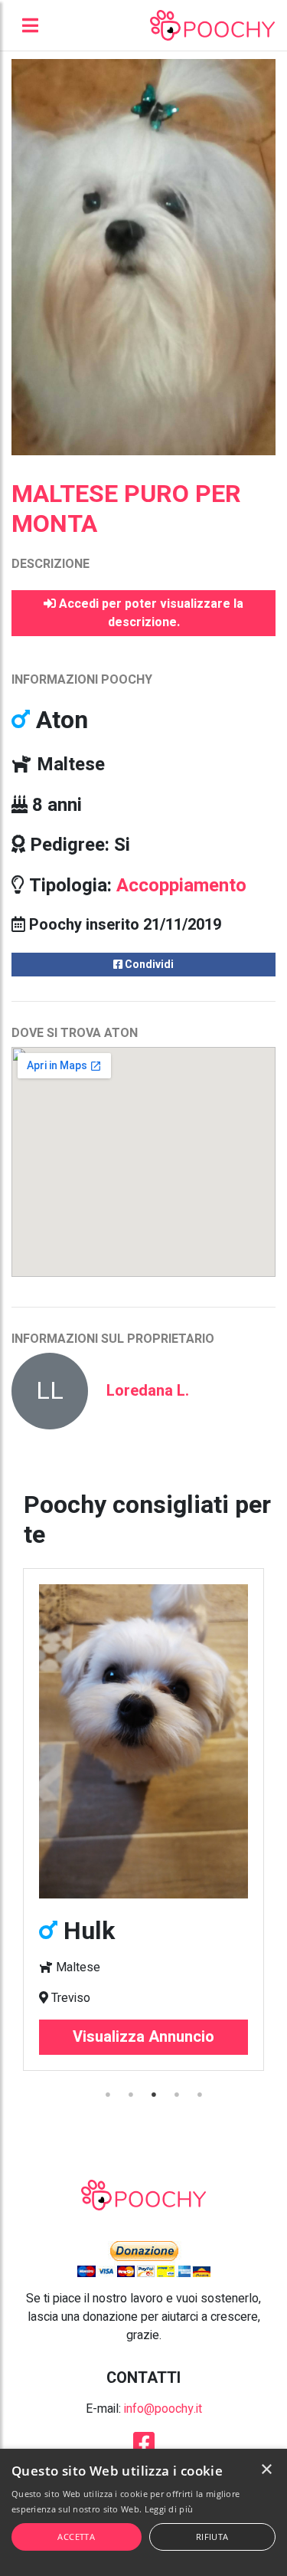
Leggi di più (169, 2509)
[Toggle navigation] (30, 25)
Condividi (148, 965)
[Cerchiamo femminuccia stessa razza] (143, 1741)
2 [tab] (132, 2095)
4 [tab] (178, 2095)
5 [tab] (201, 2095)
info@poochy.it (163, 2409)
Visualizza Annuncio (143, 2037)
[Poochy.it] (212, 25)
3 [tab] (155, 2095)
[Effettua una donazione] (144, 2259)
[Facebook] (144, 2448)
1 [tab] (109, 2095)
